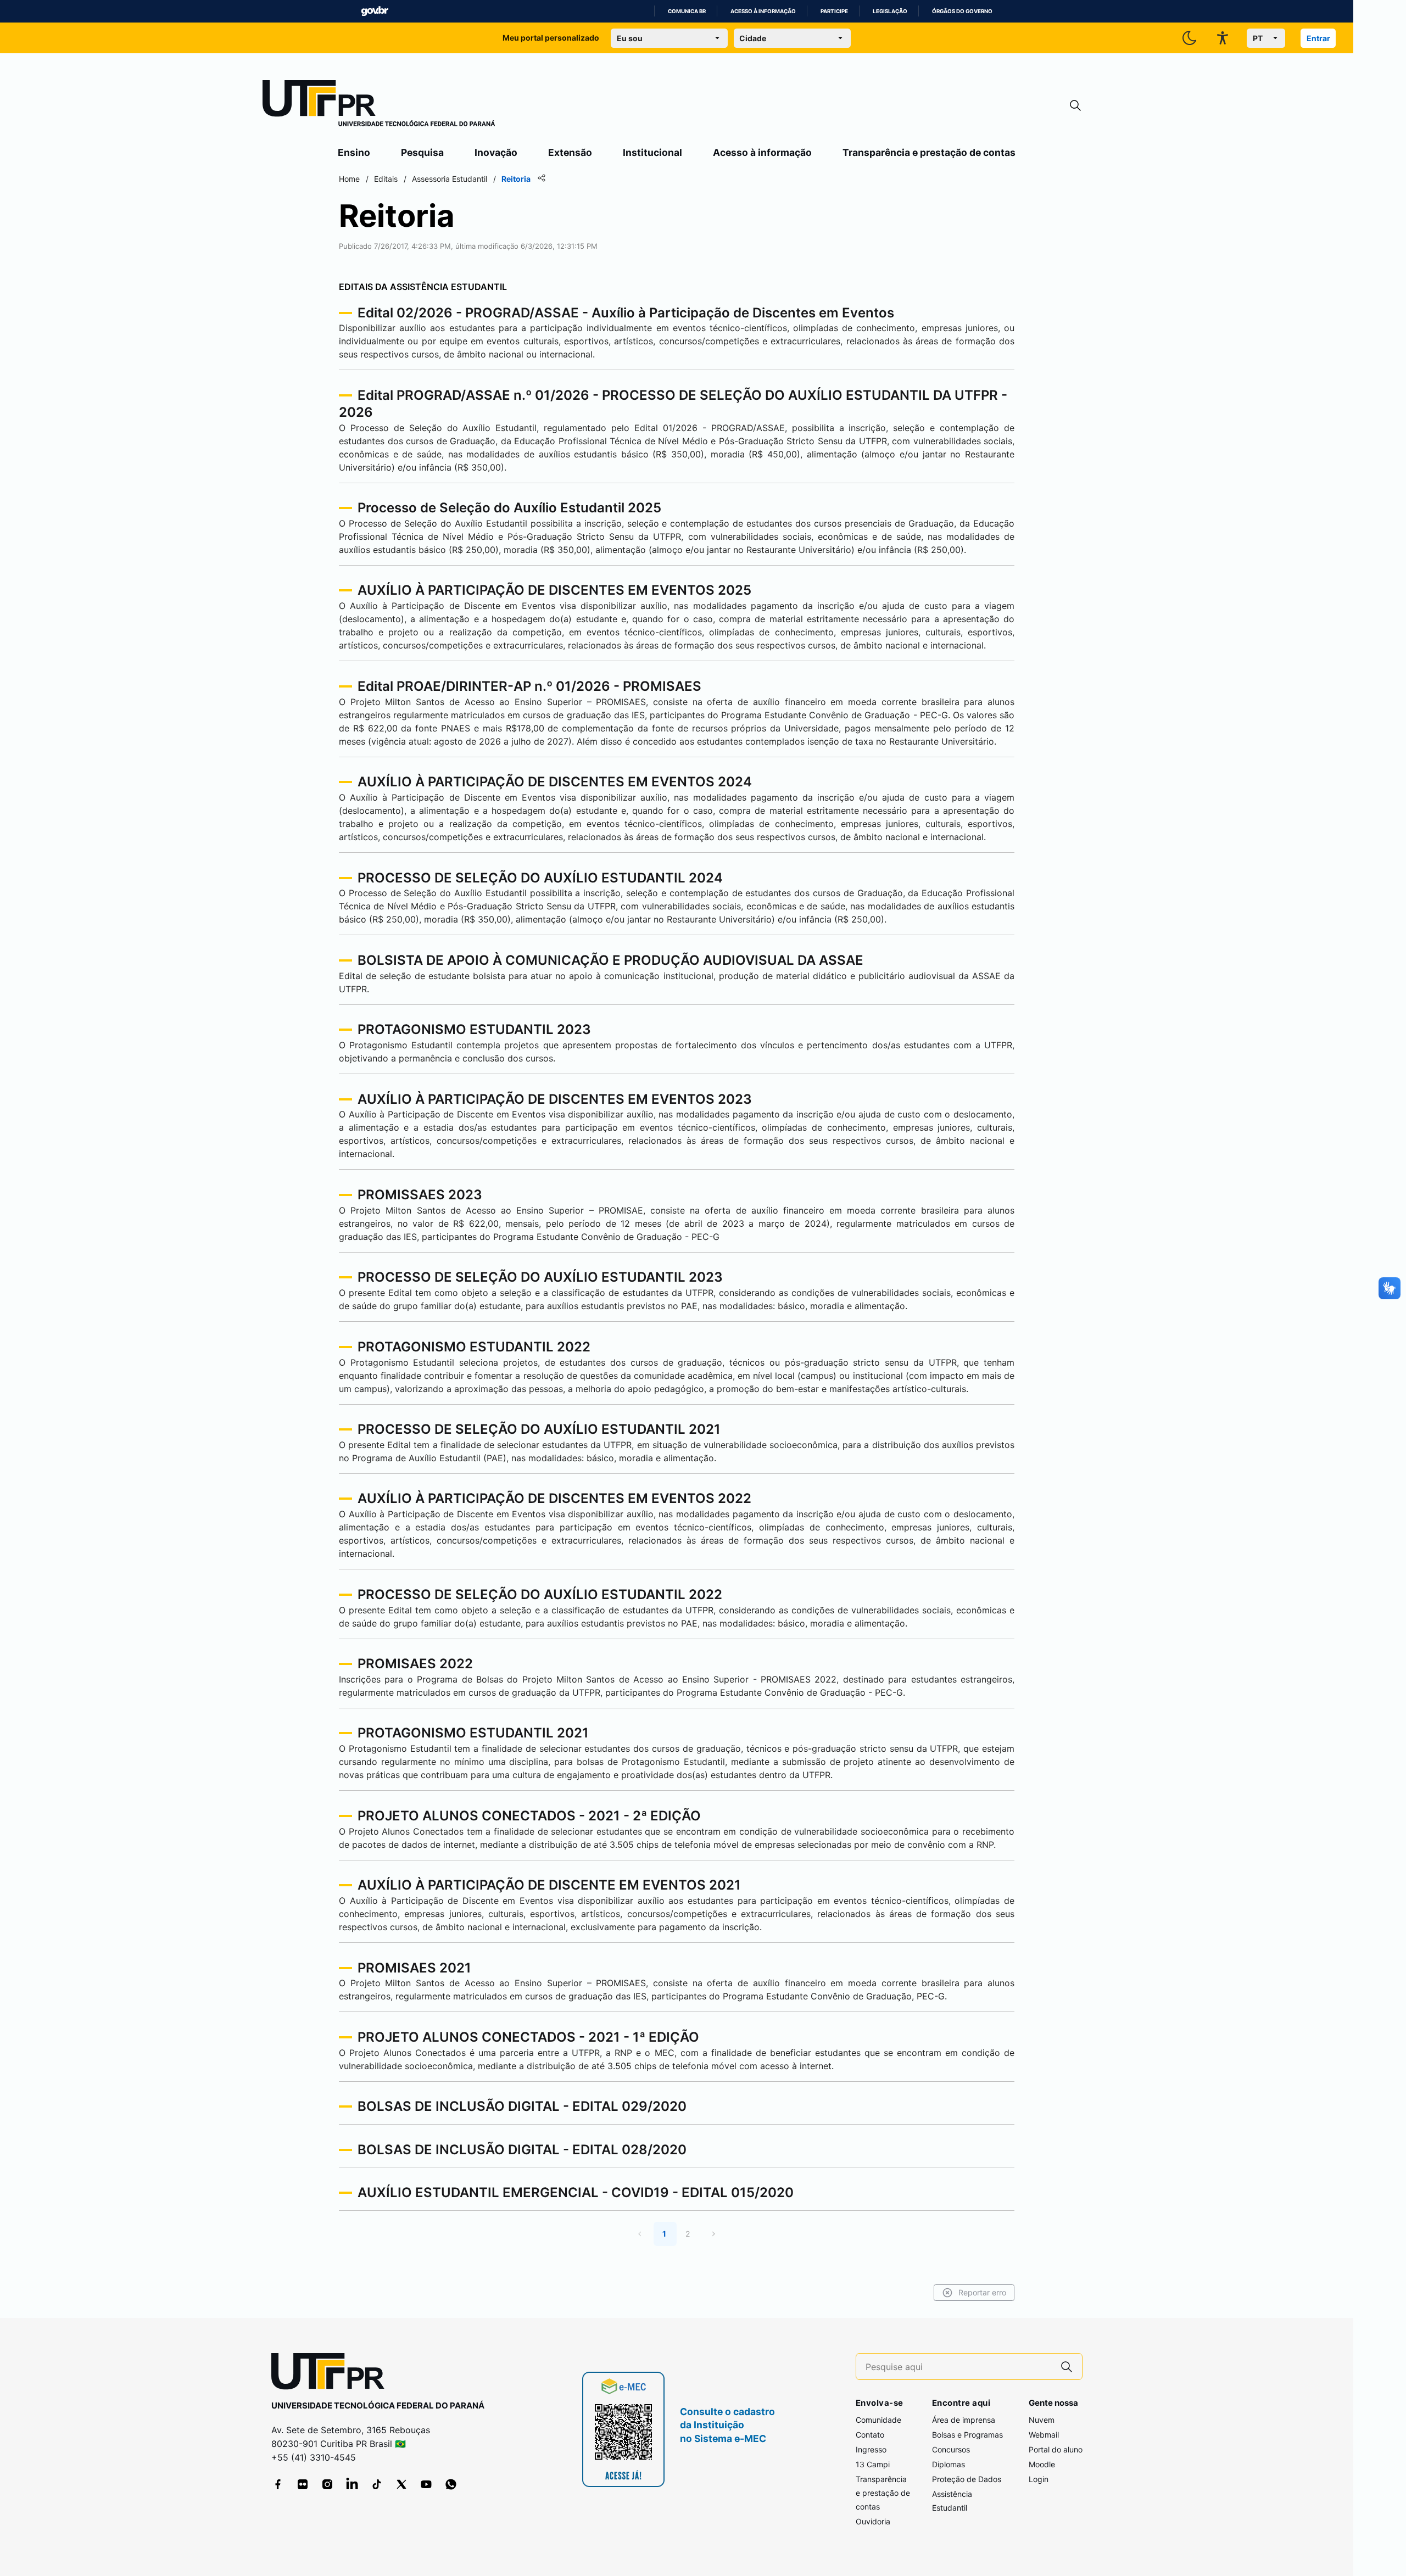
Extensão (570, 152)
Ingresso (871, 2449)
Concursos (951, 2449)
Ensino (354, 152)
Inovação (496, 152)
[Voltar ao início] (332, 2374)
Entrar (1318, 38)
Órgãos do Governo (962, 11)
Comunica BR (687, 11)
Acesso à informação (763, 11)
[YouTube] (426, 2484)
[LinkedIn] (352, 2484)
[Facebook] (278, 2484)
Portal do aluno (1056, 2449)
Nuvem (1042, 2420)
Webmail (1044, 2435)
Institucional (652, 152)
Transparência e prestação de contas (929, 152)
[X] (401, 2484)
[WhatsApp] (451, 2484)
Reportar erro (982, 2292)
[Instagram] (327, 2484)
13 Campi (873, 2464)
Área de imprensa (964, 2420)
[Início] (379, 105)
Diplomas (949, 2464)
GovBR (375, 11)
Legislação (890, 11)
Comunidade (878, 2420)
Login (1039, 2479)
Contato (870, 2435)
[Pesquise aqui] (1067, 2367)
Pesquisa (422, 152)
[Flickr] (303, 2484)
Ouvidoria (873, 2521)
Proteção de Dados (967, 2479)
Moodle (1042, 2464)
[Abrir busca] (1075, 106)
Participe (834, 11)
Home (349, 179)
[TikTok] (377, 2484)
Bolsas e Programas (967, 2435)
